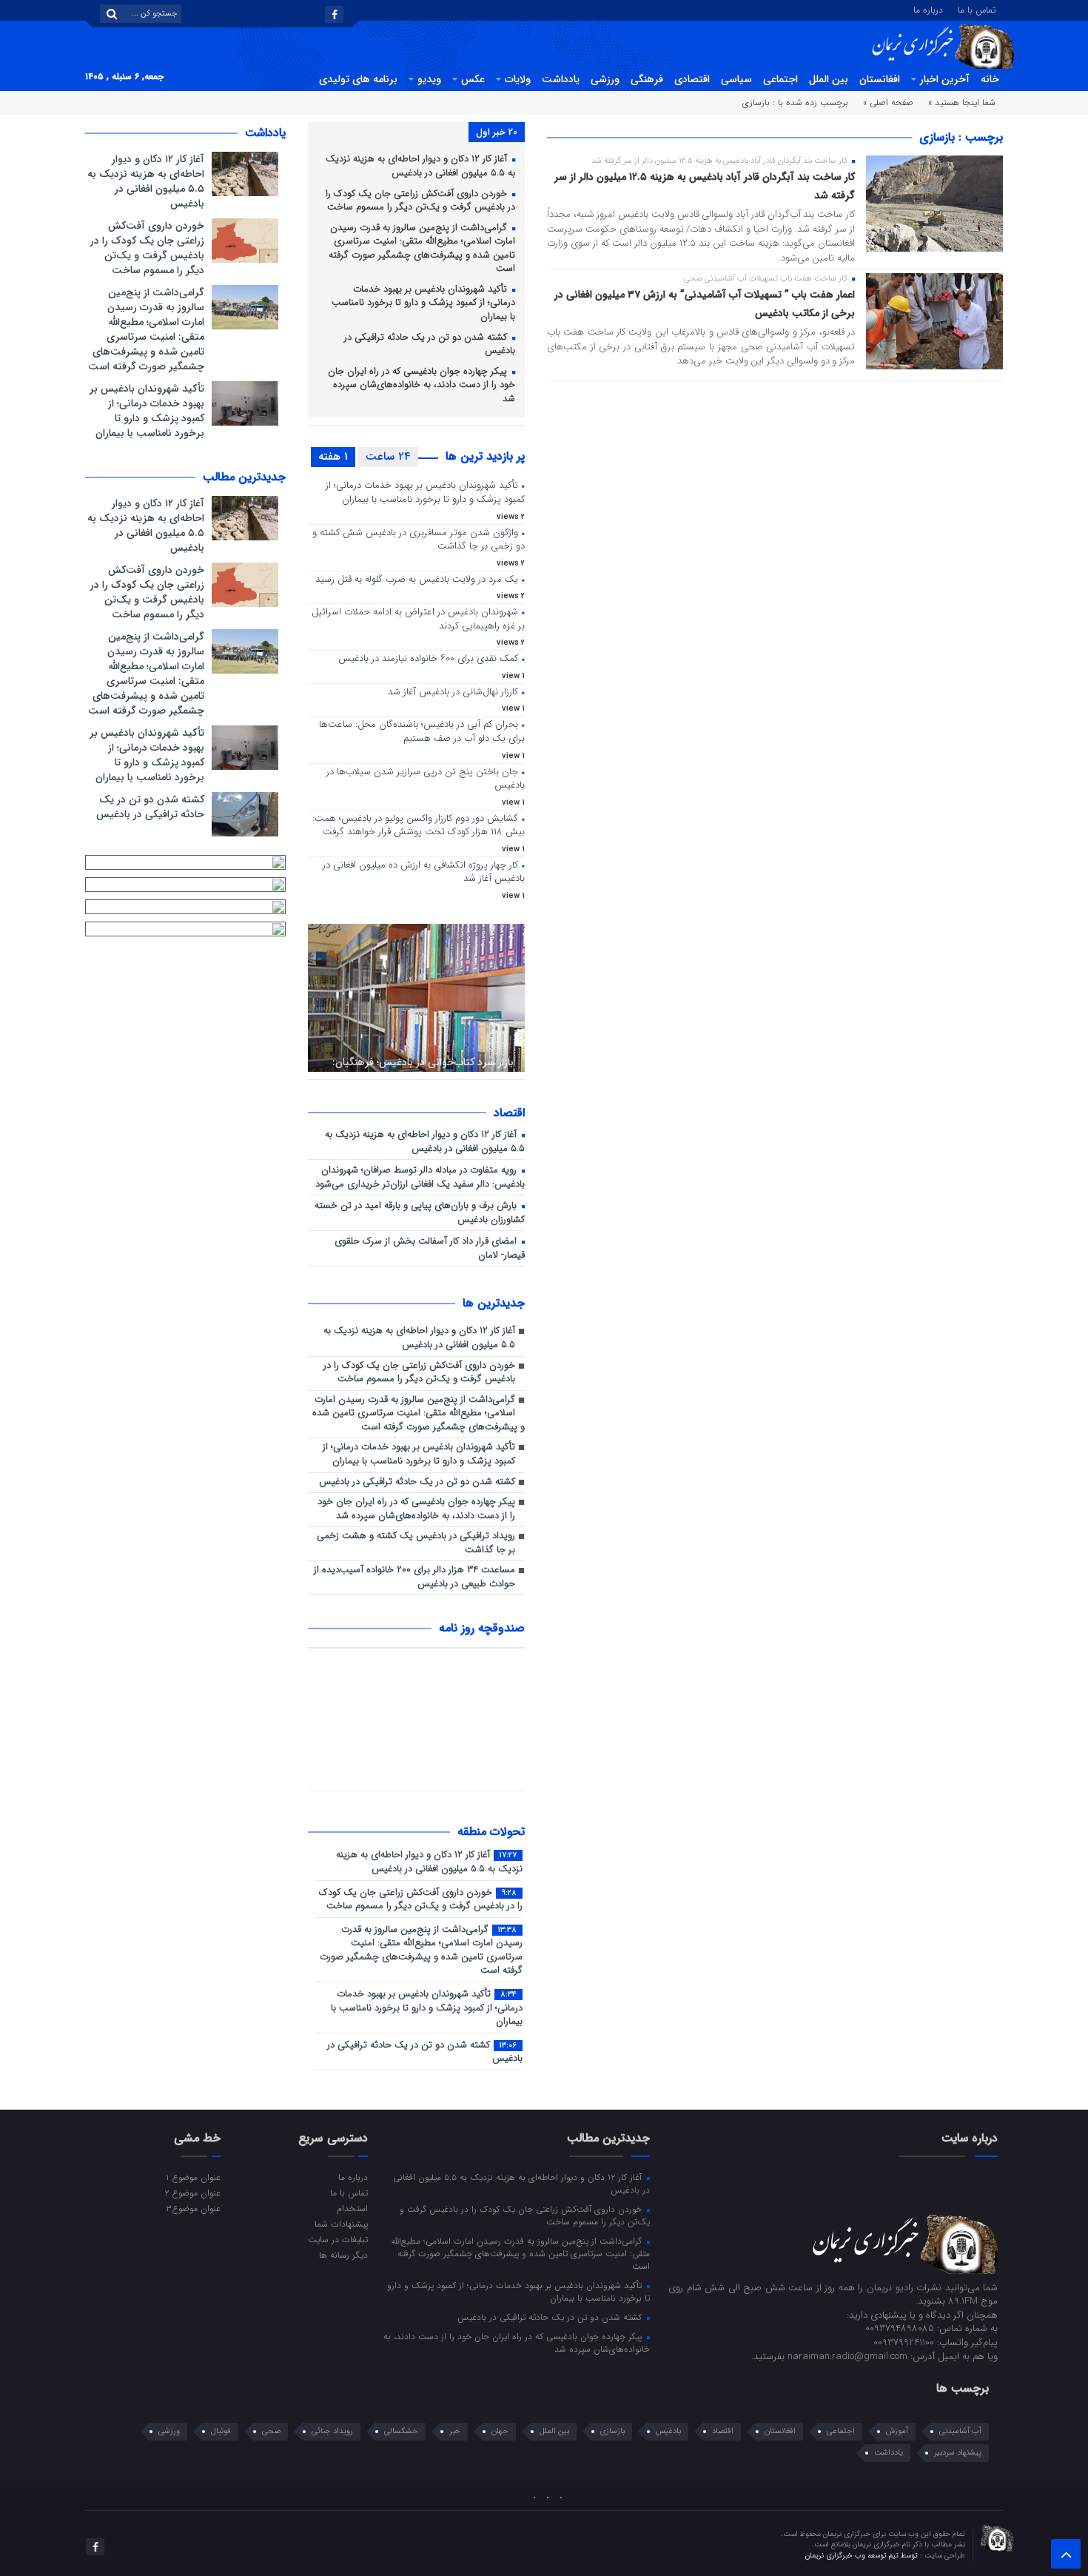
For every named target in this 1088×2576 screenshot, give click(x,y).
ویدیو (429, 79)
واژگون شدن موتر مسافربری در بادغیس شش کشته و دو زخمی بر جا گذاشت (419, 540)
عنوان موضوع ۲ (192, 2193)
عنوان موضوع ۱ (193, 2177)
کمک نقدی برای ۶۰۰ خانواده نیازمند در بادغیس (428, 659)
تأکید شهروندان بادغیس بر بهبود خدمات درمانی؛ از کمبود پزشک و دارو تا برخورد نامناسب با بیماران (423, 303)
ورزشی (605, 79)
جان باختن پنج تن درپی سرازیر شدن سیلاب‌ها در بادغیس (426, 779)
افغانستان (880, 79)
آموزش (897, 2431)
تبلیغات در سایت (338, 2239)
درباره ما (928, 9)
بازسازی (612, 2431)
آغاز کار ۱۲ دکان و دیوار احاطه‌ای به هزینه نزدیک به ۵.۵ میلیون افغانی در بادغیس (420, 167)
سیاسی (736, 79)
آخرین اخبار (945, 79)
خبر (455, 2431)
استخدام (352, 2208)
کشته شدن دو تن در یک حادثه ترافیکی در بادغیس (430, 345)
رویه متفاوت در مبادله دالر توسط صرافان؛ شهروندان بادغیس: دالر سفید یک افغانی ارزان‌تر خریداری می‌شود (420, 1178)
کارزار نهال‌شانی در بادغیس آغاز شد (453, 692)
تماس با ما (977, 9)
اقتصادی (692, 79)
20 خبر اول (497, 132)
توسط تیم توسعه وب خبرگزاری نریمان (863, 2556)
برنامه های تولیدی (358, 79)
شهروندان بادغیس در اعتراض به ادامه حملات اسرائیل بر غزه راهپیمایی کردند (418, 620)
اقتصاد (723, 2431)
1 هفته (333, 457)
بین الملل (829, 79)
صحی (271, 2431)
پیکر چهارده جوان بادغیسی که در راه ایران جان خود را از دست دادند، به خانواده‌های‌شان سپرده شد (422, 386)
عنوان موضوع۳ (193, 2208)
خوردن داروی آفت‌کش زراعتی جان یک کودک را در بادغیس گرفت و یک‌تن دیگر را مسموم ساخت (420, 201)
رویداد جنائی (332, 2431)
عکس (473, 79)
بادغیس (668, 2431)
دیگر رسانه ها (343, 2255)
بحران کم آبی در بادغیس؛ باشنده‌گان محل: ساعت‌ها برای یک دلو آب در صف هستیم (422, 732)
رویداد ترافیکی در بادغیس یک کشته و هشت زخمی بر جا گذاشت (416, 1543)
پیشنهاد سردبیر (958, 2453)
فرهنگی (647, 79)
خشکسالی (401, 2431)
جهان (500, 2431)
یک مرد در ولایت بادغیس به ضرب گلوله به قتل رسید (417, 580)
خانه (990, 79)
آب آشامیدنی (960, 2431)
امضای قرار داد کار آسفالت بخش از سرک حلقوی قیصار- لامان (430, 1249)
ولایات (518, 79)
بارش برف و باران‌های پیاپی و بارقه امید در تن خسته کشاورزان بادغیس (420, 1213)
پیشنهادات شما (341, 2224)
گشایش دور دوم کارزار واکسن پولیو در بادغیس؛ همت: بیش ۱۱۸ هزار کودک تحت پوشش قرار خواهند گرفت (419, 826)
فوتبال (221, 2431)
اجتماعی (780, 79)
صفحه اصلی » (888, 103)
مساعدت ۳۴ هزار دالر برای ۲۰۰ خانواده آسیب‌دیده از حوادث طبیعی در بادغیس (414, 1577)
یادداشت (561, 79)
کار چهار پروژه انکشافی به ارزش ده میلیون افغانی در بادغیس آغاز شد (424, 873)
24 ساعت (388, 457)
